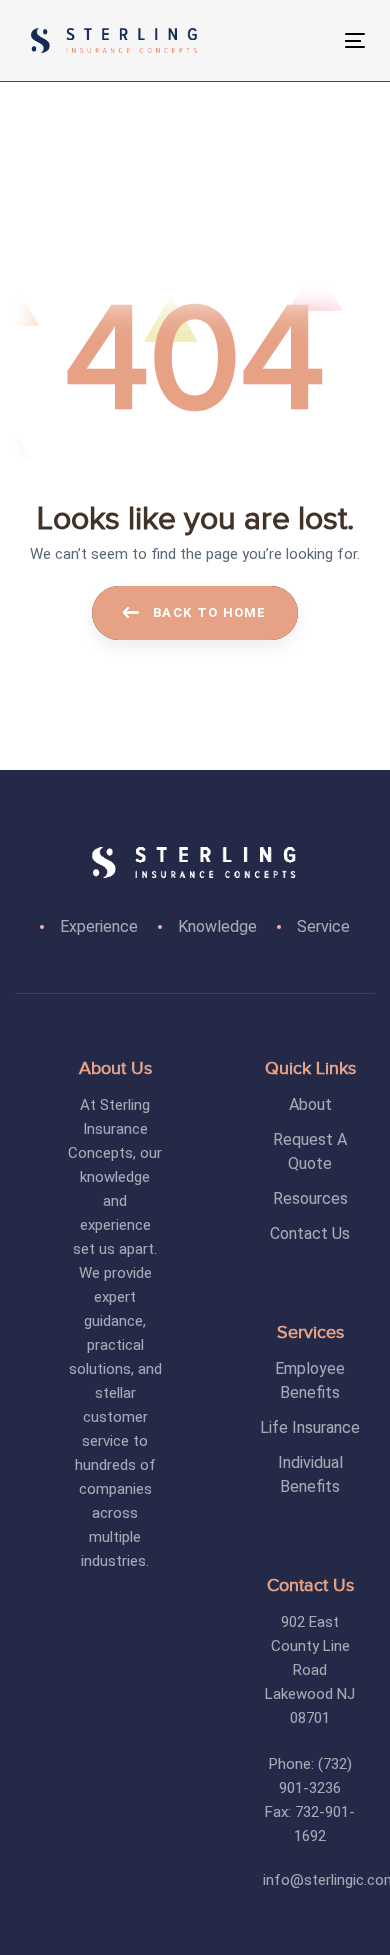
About (310, 1104)
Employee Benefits (310, 1380)
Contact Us (310, 1233)
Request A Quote (310, 1151)
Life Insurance (310, 1427)
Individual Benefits (310, 1474)
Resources (310, 1198)
